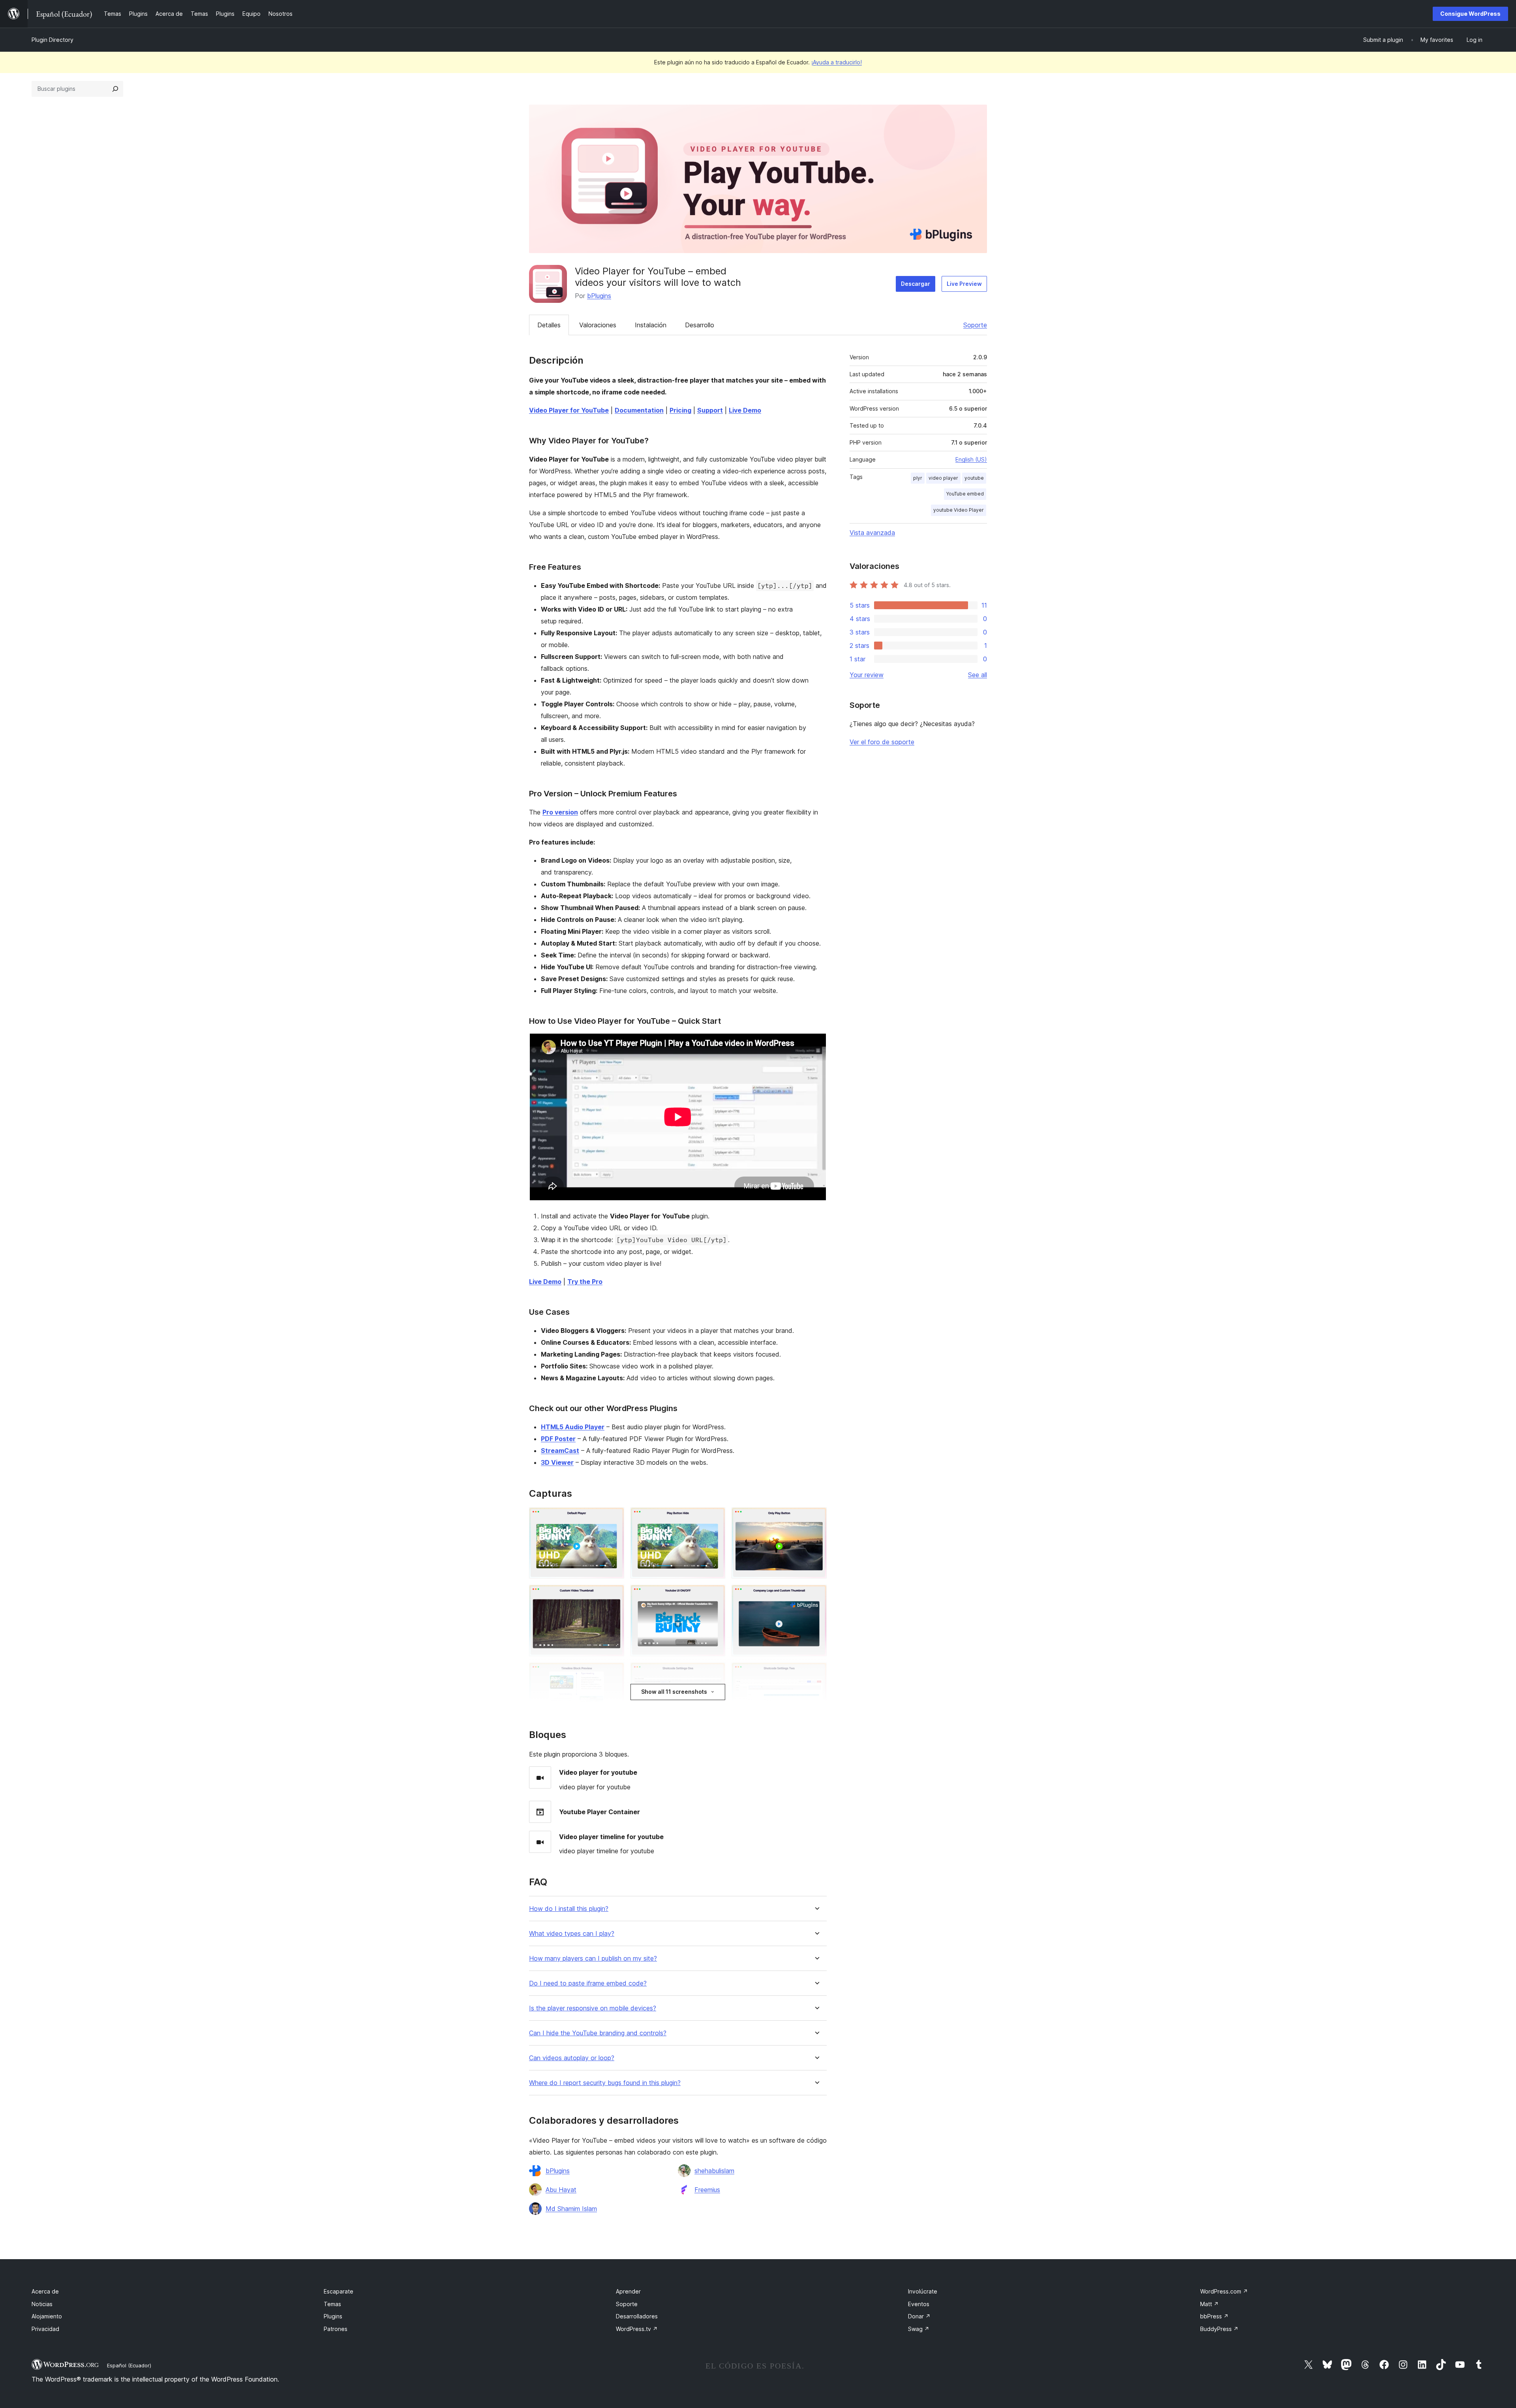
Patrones (336, 2329)
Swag (919, 2329)
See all (978, 675)
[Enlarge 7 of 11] (614, 1673)
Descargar (916, 284)
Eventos (919, 2304)
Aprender (628, 2291)
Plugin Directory (53, 40)
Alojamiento (47, 2316)
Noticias (42, 2304)
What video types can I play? (572, 1934)
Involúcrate (923, 2291)
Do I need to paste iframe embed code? (588, 1983)
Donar (919, 2316)
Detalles (549, 325)
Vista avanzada (872, 533)
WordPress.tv (637, 2329)
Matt (1209, 2304)
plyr (918, 478)
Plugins (333, 2316)
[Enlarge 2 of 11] (715, 1518)
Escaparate (339, 2291)
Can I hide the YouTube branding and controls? (598, 2033)
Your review (867, 675)
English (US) (971, 459)
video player (943, 478)
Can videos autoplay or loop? (572, 2058)
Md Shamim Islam (571, 2209)
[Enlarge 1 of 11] (614, 1518)
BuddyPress (1219, 2329)
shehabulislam (714, 2171)
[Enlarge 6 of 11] (816, 1595)
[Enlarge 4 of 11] (614, 1595)
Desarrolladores (637, 2316)
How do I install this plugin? (569, 1909)
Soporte (975, 325)
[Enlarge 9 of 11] (816, 1673)
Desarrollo (700, 325)
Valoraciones (598, 325)
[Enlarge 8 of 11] (715, 1673)
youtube (974, 478)
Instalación (651, 325)
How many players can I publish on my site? (593, 1958)
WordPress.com (1224, 2291)
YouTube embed (965, 494)
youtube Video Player (959, 510)
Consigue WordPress (1470, 14)
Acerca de (45, 2291)
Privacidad (45, 2329)
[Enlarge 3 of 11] (816, 1518)
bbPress (1214, 2316)
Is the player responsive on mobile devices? (593, 2008)
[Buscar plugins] (115, 89)
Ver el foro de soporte (882, 742)
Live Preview (964, 284)
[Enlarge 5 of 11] (715, 1595)
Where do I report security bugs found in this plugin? (605, 2083)
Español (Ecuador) (129, 2365)
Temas (332, 2304)
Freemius (707, 2190)
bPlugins (599, 296)
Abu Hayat (561, 2190)
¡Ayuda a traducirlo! (837, 62)
